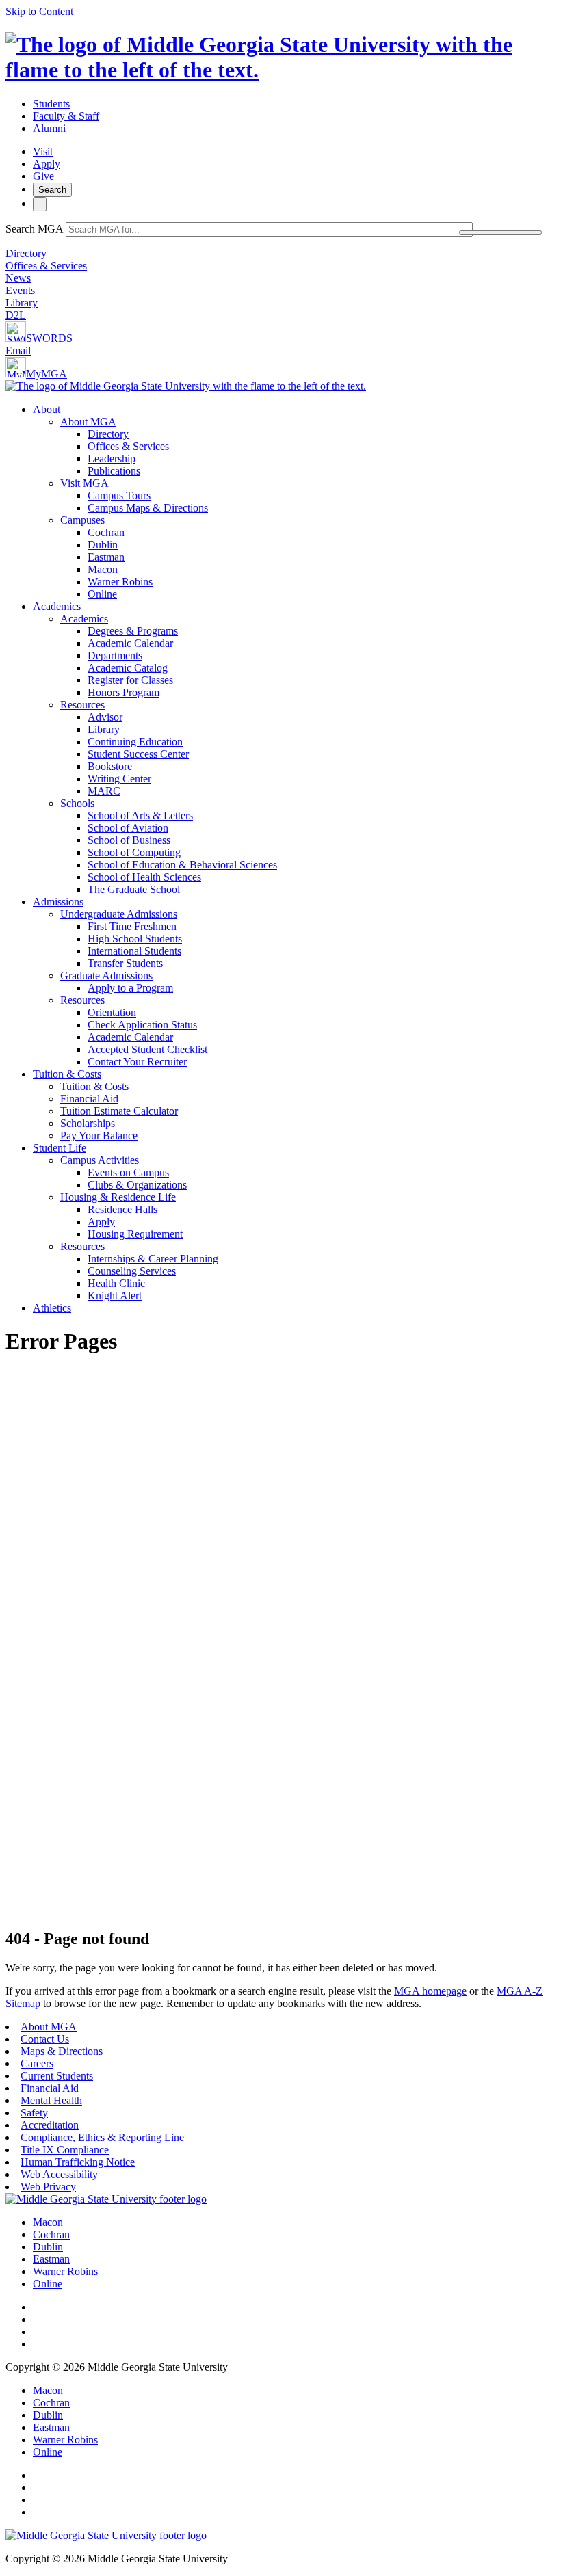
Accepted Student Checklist (147, 1049)
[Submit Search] (500, 233)
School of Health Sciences (144, 877)
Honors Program (123, 692)
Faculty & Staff (66, 116)
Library (22, 303)
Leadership (112, 459)
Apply (47, 164)
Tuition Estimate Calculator (119, 1111)
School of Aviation (128, 828)
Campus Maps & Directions (148, 508)
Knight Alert (115, 1296)
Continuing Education (135, 742)
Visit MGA (84, 483)
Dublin (103, 545)
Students (51, 104)
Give (43, 176)
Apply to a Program (130, 988)
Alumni (49, 128)
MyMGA (47, 374)
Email (18, 350)
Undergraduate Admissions (119, 914)
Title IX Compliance (65, 2150)
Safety (34, 2113)
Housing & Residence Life (118, 1197)
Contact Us (45, 2039)
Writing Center (119, 779)
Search (52, 190)
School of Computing (134, 852)
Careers (37, 2063)
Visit (43, 151)
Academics (57, 606)
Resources (82, 705)
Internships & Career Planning (153, 1259)
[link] (106, 2199)
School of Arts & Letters (140, 815)
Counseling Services (132, 1271)
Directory (26, 253)
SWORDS (49, 338)
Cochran (106, 532)
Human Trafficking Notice (78, 2162)
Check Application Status (142, 1025)
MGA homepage (430, 1991)
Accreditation (50, 2125)
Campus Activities (100, 1160)
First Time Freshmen (132, 926)
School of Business (129, 840)
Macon (103, 569)
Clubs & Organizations (137, 1185)
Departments (115, 655)
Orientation (112, 1012)
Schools (77, 803)
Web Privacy (48, 2187)
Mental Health (51, 2100)
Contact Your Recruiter (137, 1062)
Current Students (57, 2076)
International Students (134, 951)
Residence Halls (122, 1209)
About (47, 409)
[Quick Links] (40, 204)
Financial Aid (89, 1099)
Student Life (60, 1148)
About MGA (88, 422)
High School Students (135, 939)
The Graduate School (134, 889)
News (18, 278)
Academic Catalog (128, 668)
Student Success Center (138, 754)
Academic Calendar (130, 643)
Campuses (82, 520)
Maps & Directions (62, 2051)
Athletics (52, 1308)
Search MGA (34, 229)
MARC (104, 791)
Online (102, 594)
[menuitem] (294, 502)
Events (20, 290)
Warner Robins (120, 582)
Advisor (105, 717)
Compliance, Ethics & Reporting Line (102, 2137)
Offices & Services (46, 266)
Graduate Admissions (106, 975)
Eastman (106, 557)
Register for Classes (130, 680)
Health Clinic (116, 1283)
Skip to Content (39, 11)
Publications (114, 471)
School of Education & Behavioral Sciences (182, 865)
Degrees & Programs (133, 631)
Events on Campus (128, 1172)
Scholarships (88, 1123)
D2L (16, 315)
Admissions (58, 902)
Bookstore (110, 766)
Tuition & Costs (67, 1074)
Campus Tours (119, 495)
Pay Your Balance (99, 1136)
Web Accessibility (59, 2174)
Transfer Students (125, 963)
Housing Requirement (135, 1234)
